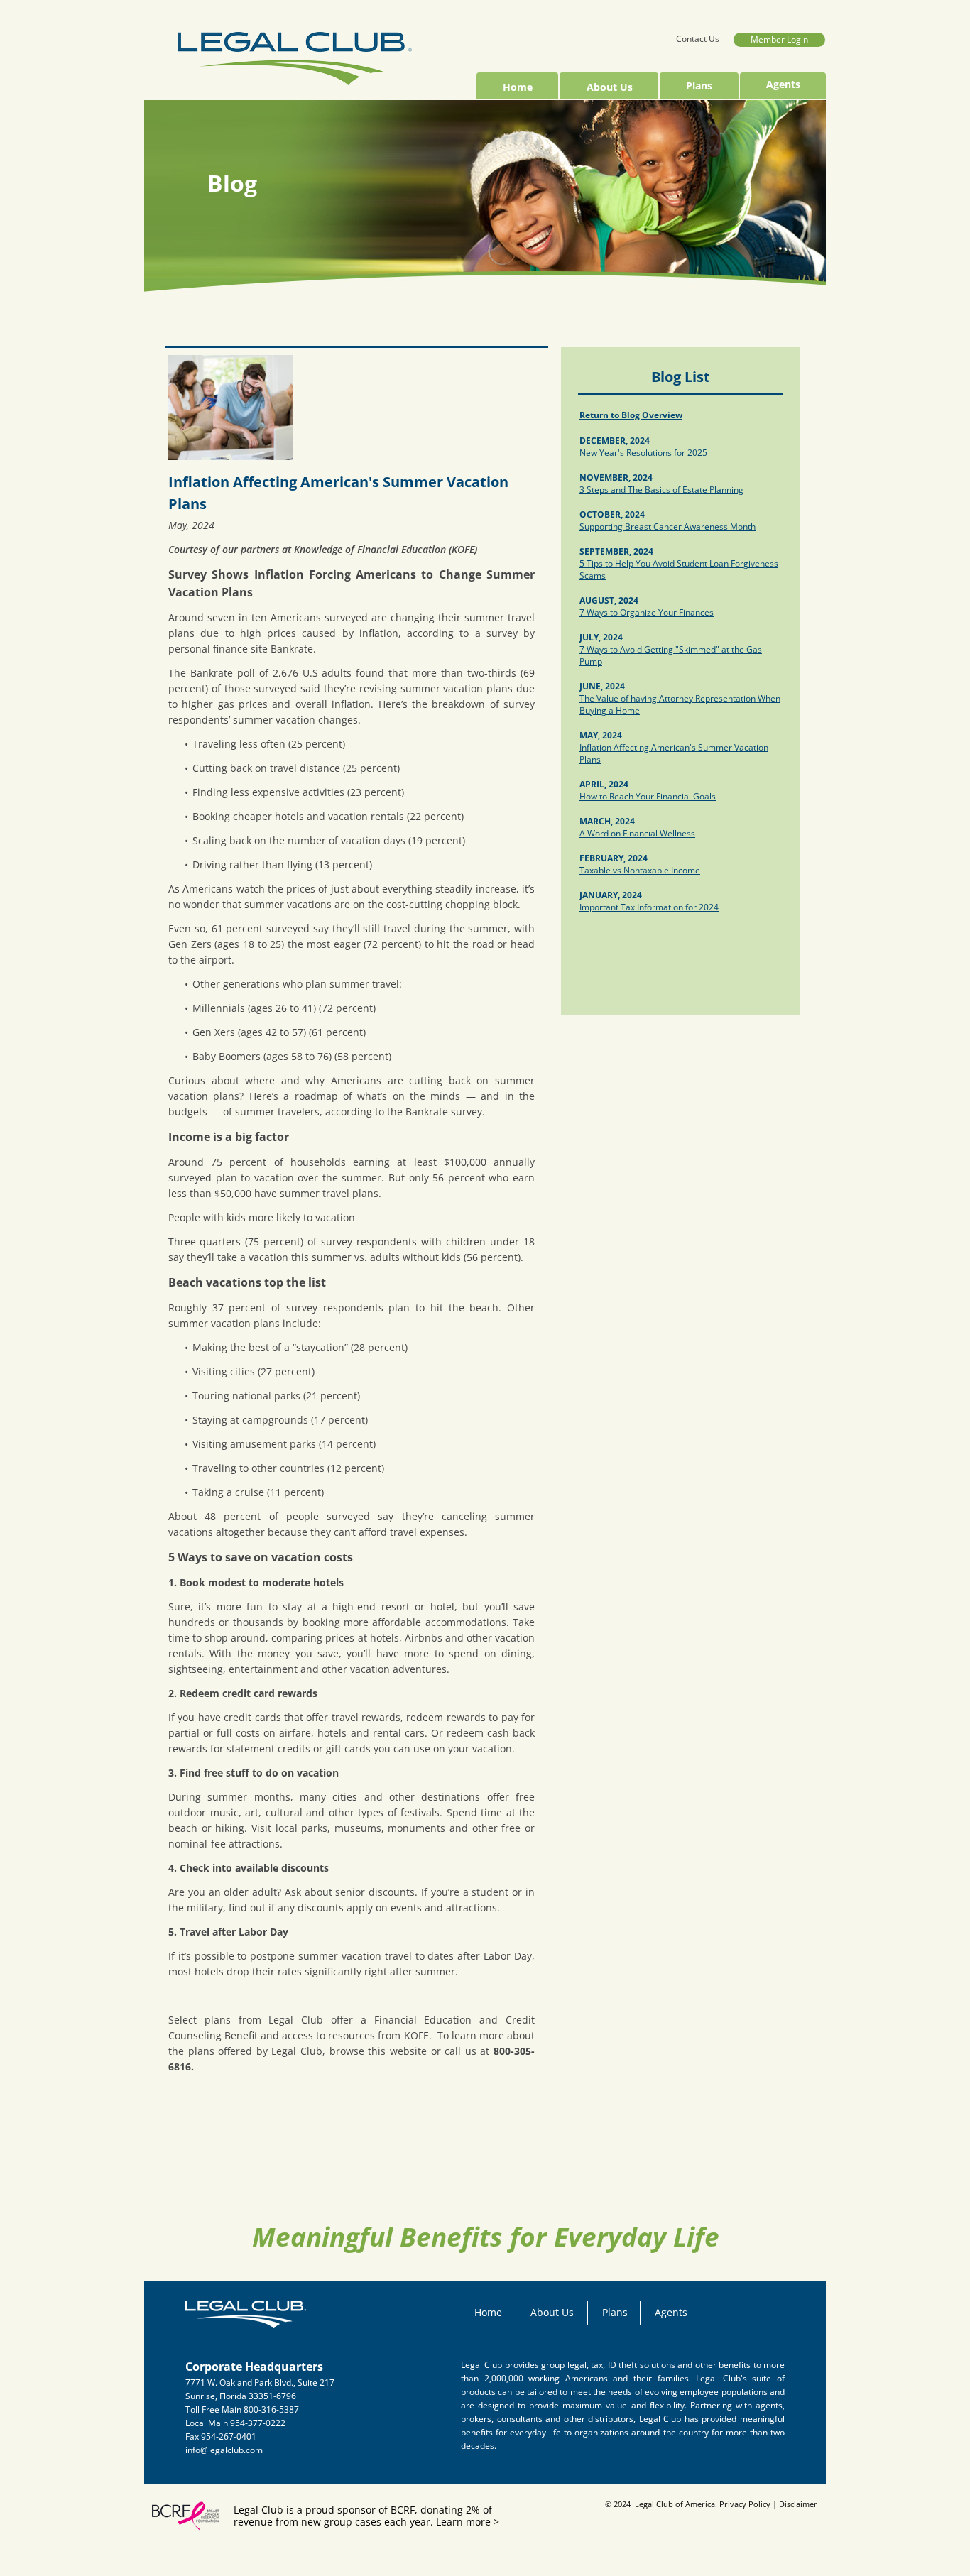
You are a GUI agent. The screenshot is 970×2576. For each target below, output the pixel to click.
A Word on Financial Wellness (637, 833)
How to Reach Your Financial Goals (648, 796)
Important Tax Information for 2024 (649, 907)
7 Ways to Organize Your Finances (647, 612)
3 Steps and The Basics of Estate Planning (661, 490)
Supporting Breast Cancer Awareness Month (667, 526)
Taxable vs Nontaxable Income (640, 870)
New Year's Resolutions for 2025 (643, 453)
